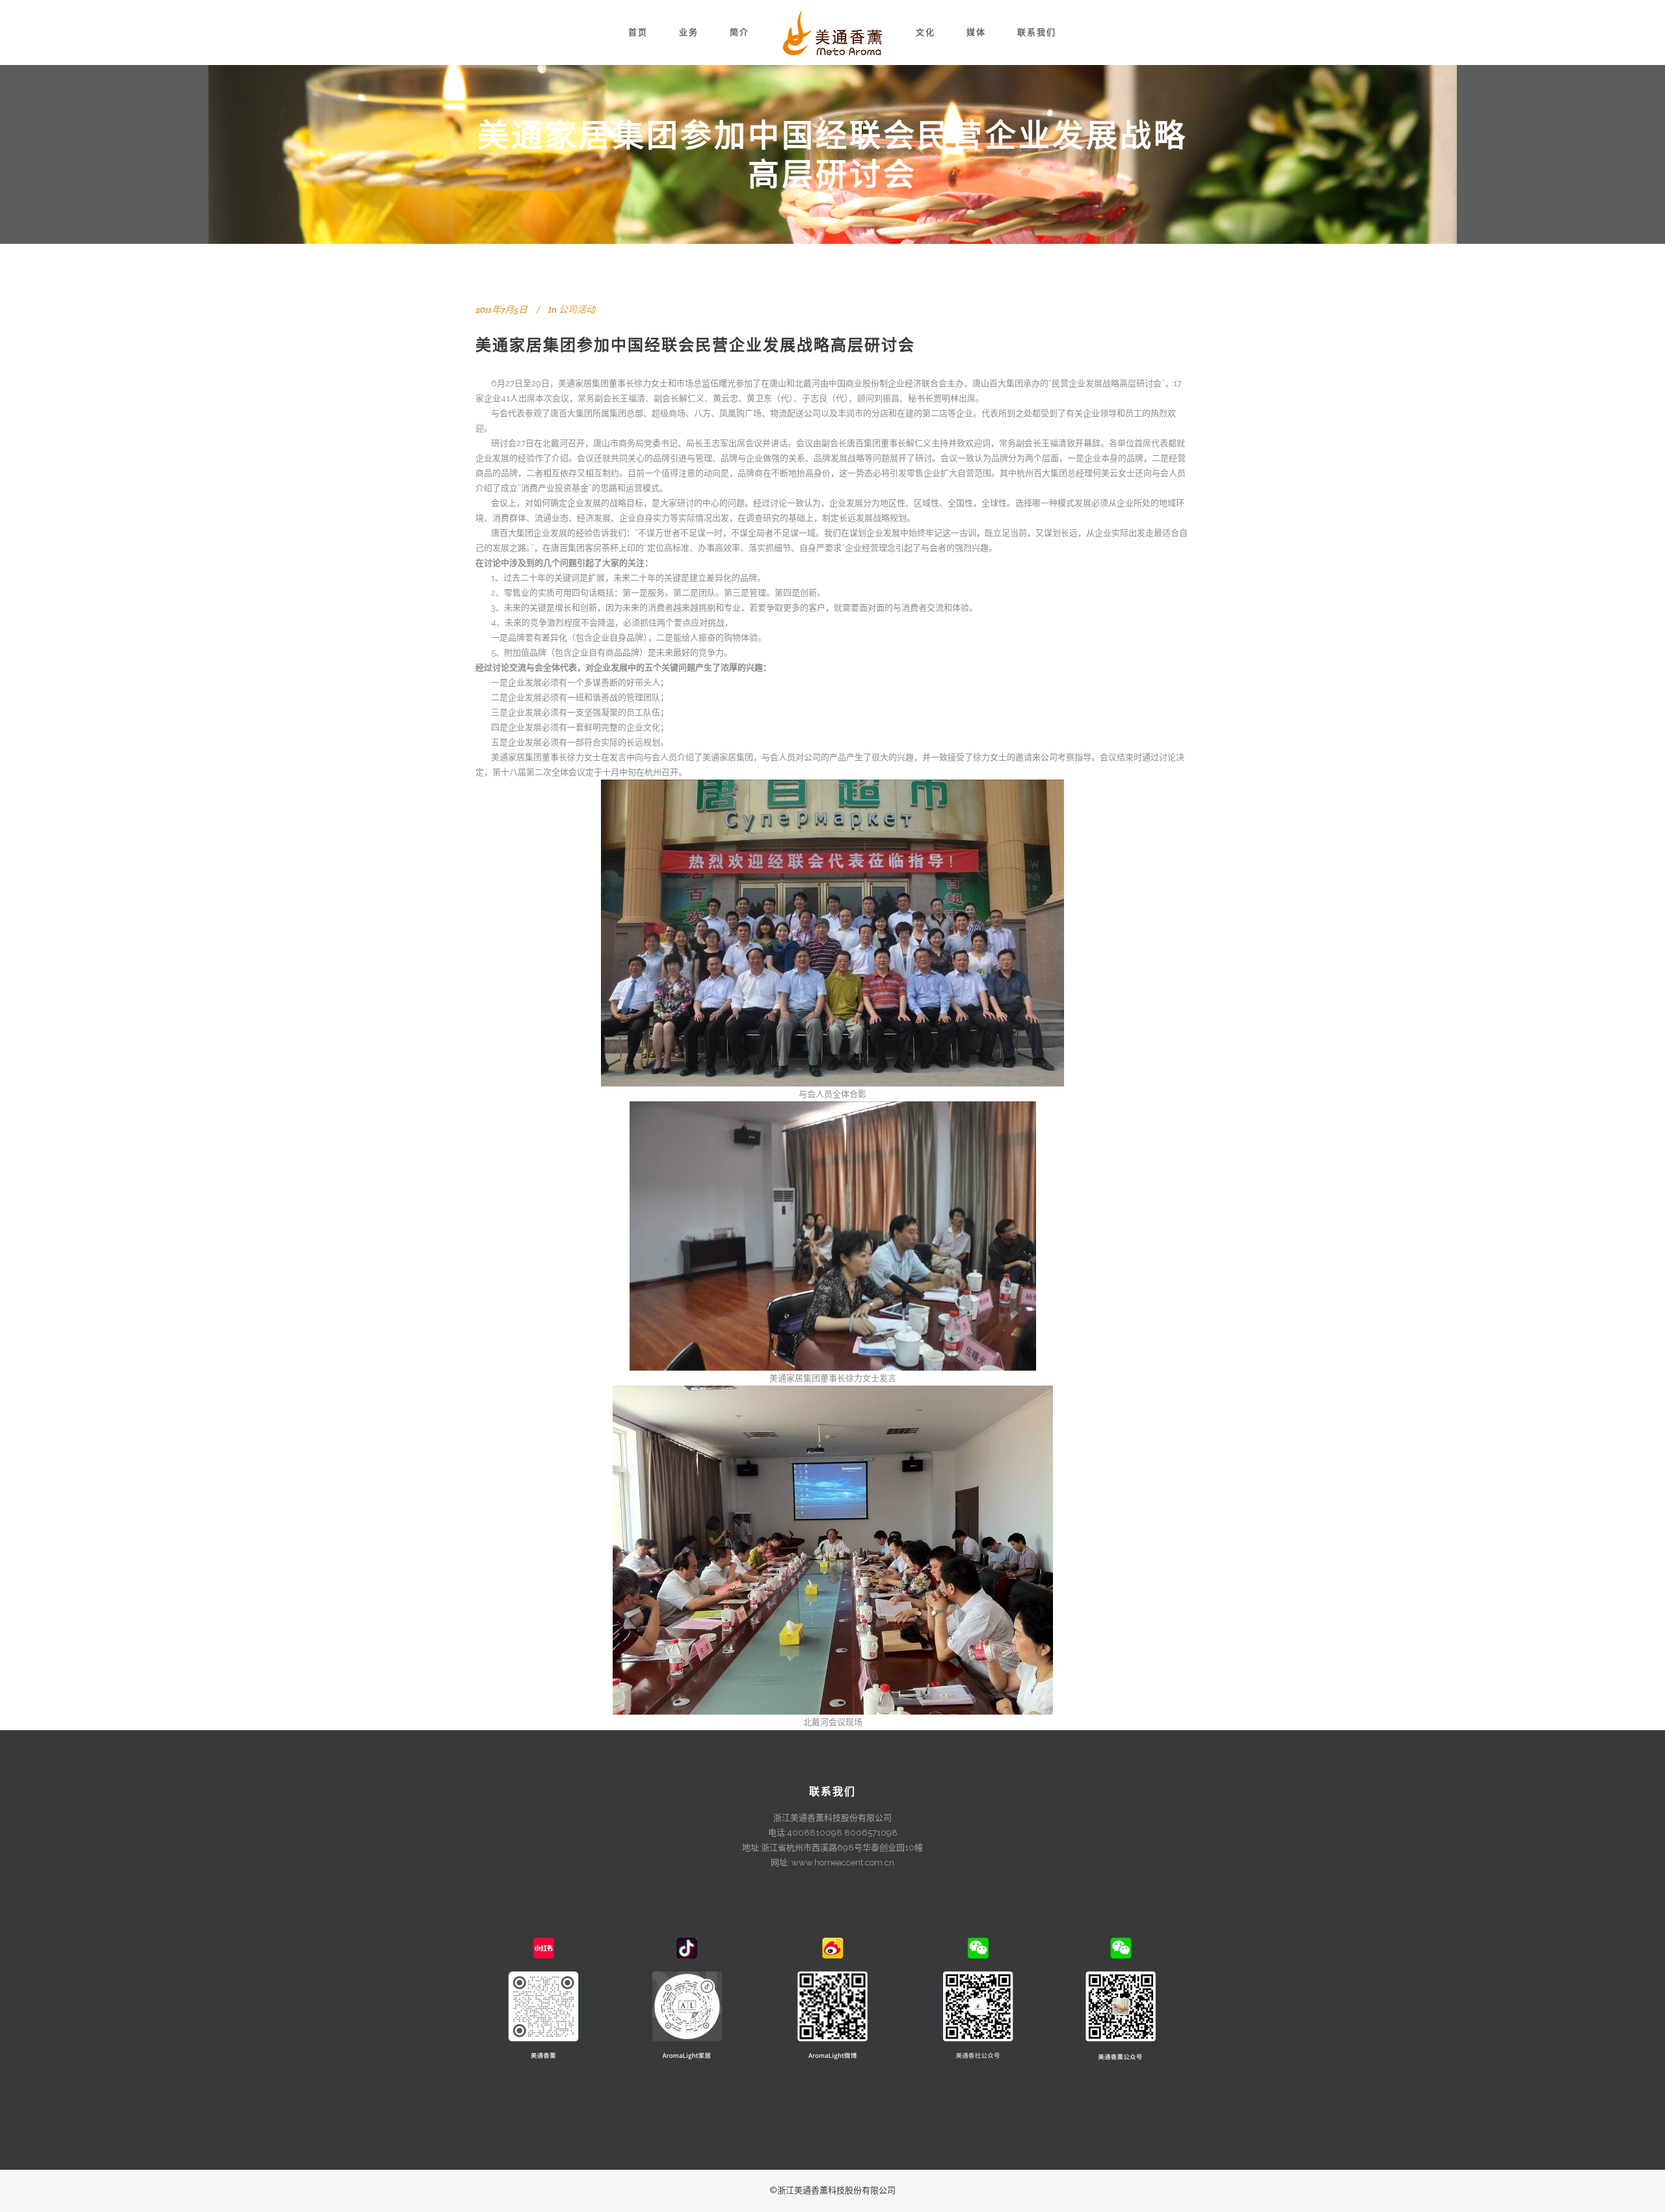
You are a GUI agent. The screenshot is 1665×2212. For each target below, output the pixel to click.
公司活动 (577, 309)
